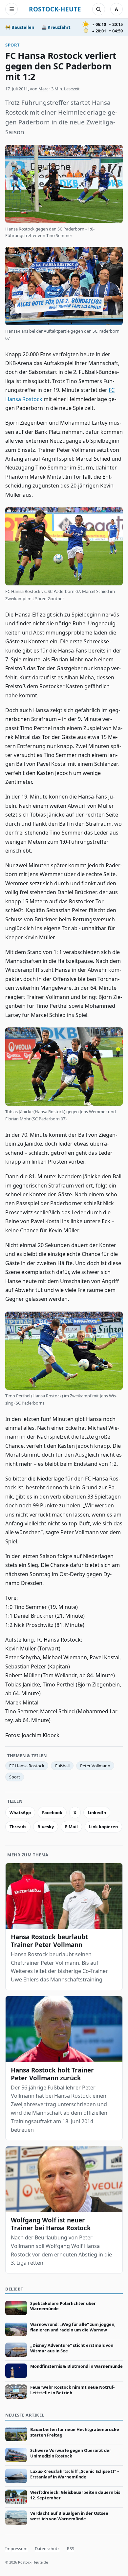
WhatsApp (20, 1812)
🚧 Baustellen (20, 27)
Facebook (52, 1812)
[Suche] (98, 9)
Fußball (62, 1766)
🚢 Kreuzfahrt (56, 27)
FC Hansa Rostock (27, 1766)
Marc (43, 89)
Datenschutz (47, 2548)
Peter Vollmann (95, 1766)
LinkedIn (97, 1812)
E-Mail (71, 1827)
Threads (18, 1827)
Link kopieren (103, 1827)
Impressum (16, 2548)
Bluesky (46, 1827)
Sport (12, 45)
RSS (71, 2548)
